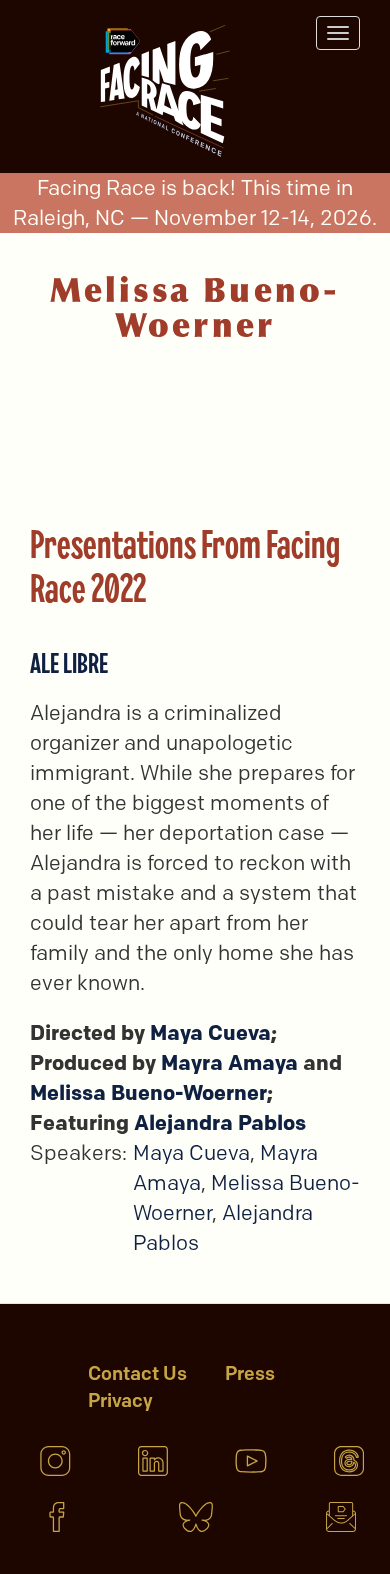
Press (250, 1373)
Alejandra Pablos (220, 1122)
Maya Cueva (210, 1032)
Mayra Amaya (229, 1062)
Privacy (120, 1400)
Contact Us (137, 1373)
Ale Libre (69, 662)
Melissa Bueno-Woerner (148, 1092)
